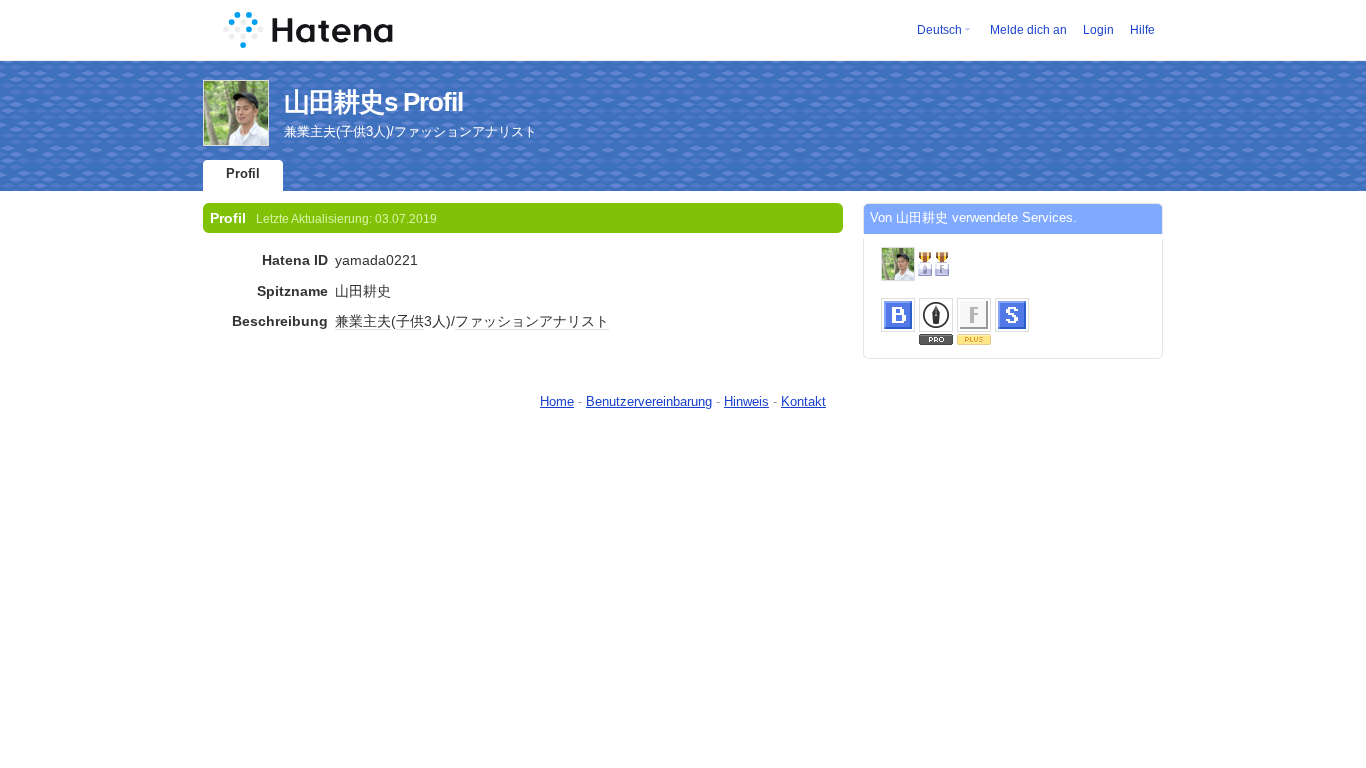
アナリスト (574, 321)
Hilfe (1142, 30)
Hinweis (746, 401)
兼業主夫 (363, 321)
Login (1098, 30)
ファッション (497, 321)
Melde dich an (1028, 30)
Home (557, 401)
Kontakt (803, 401)
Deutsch (939, 30)
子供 (410, 321)
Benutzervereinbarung (649, 401)
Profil (243, 173)
